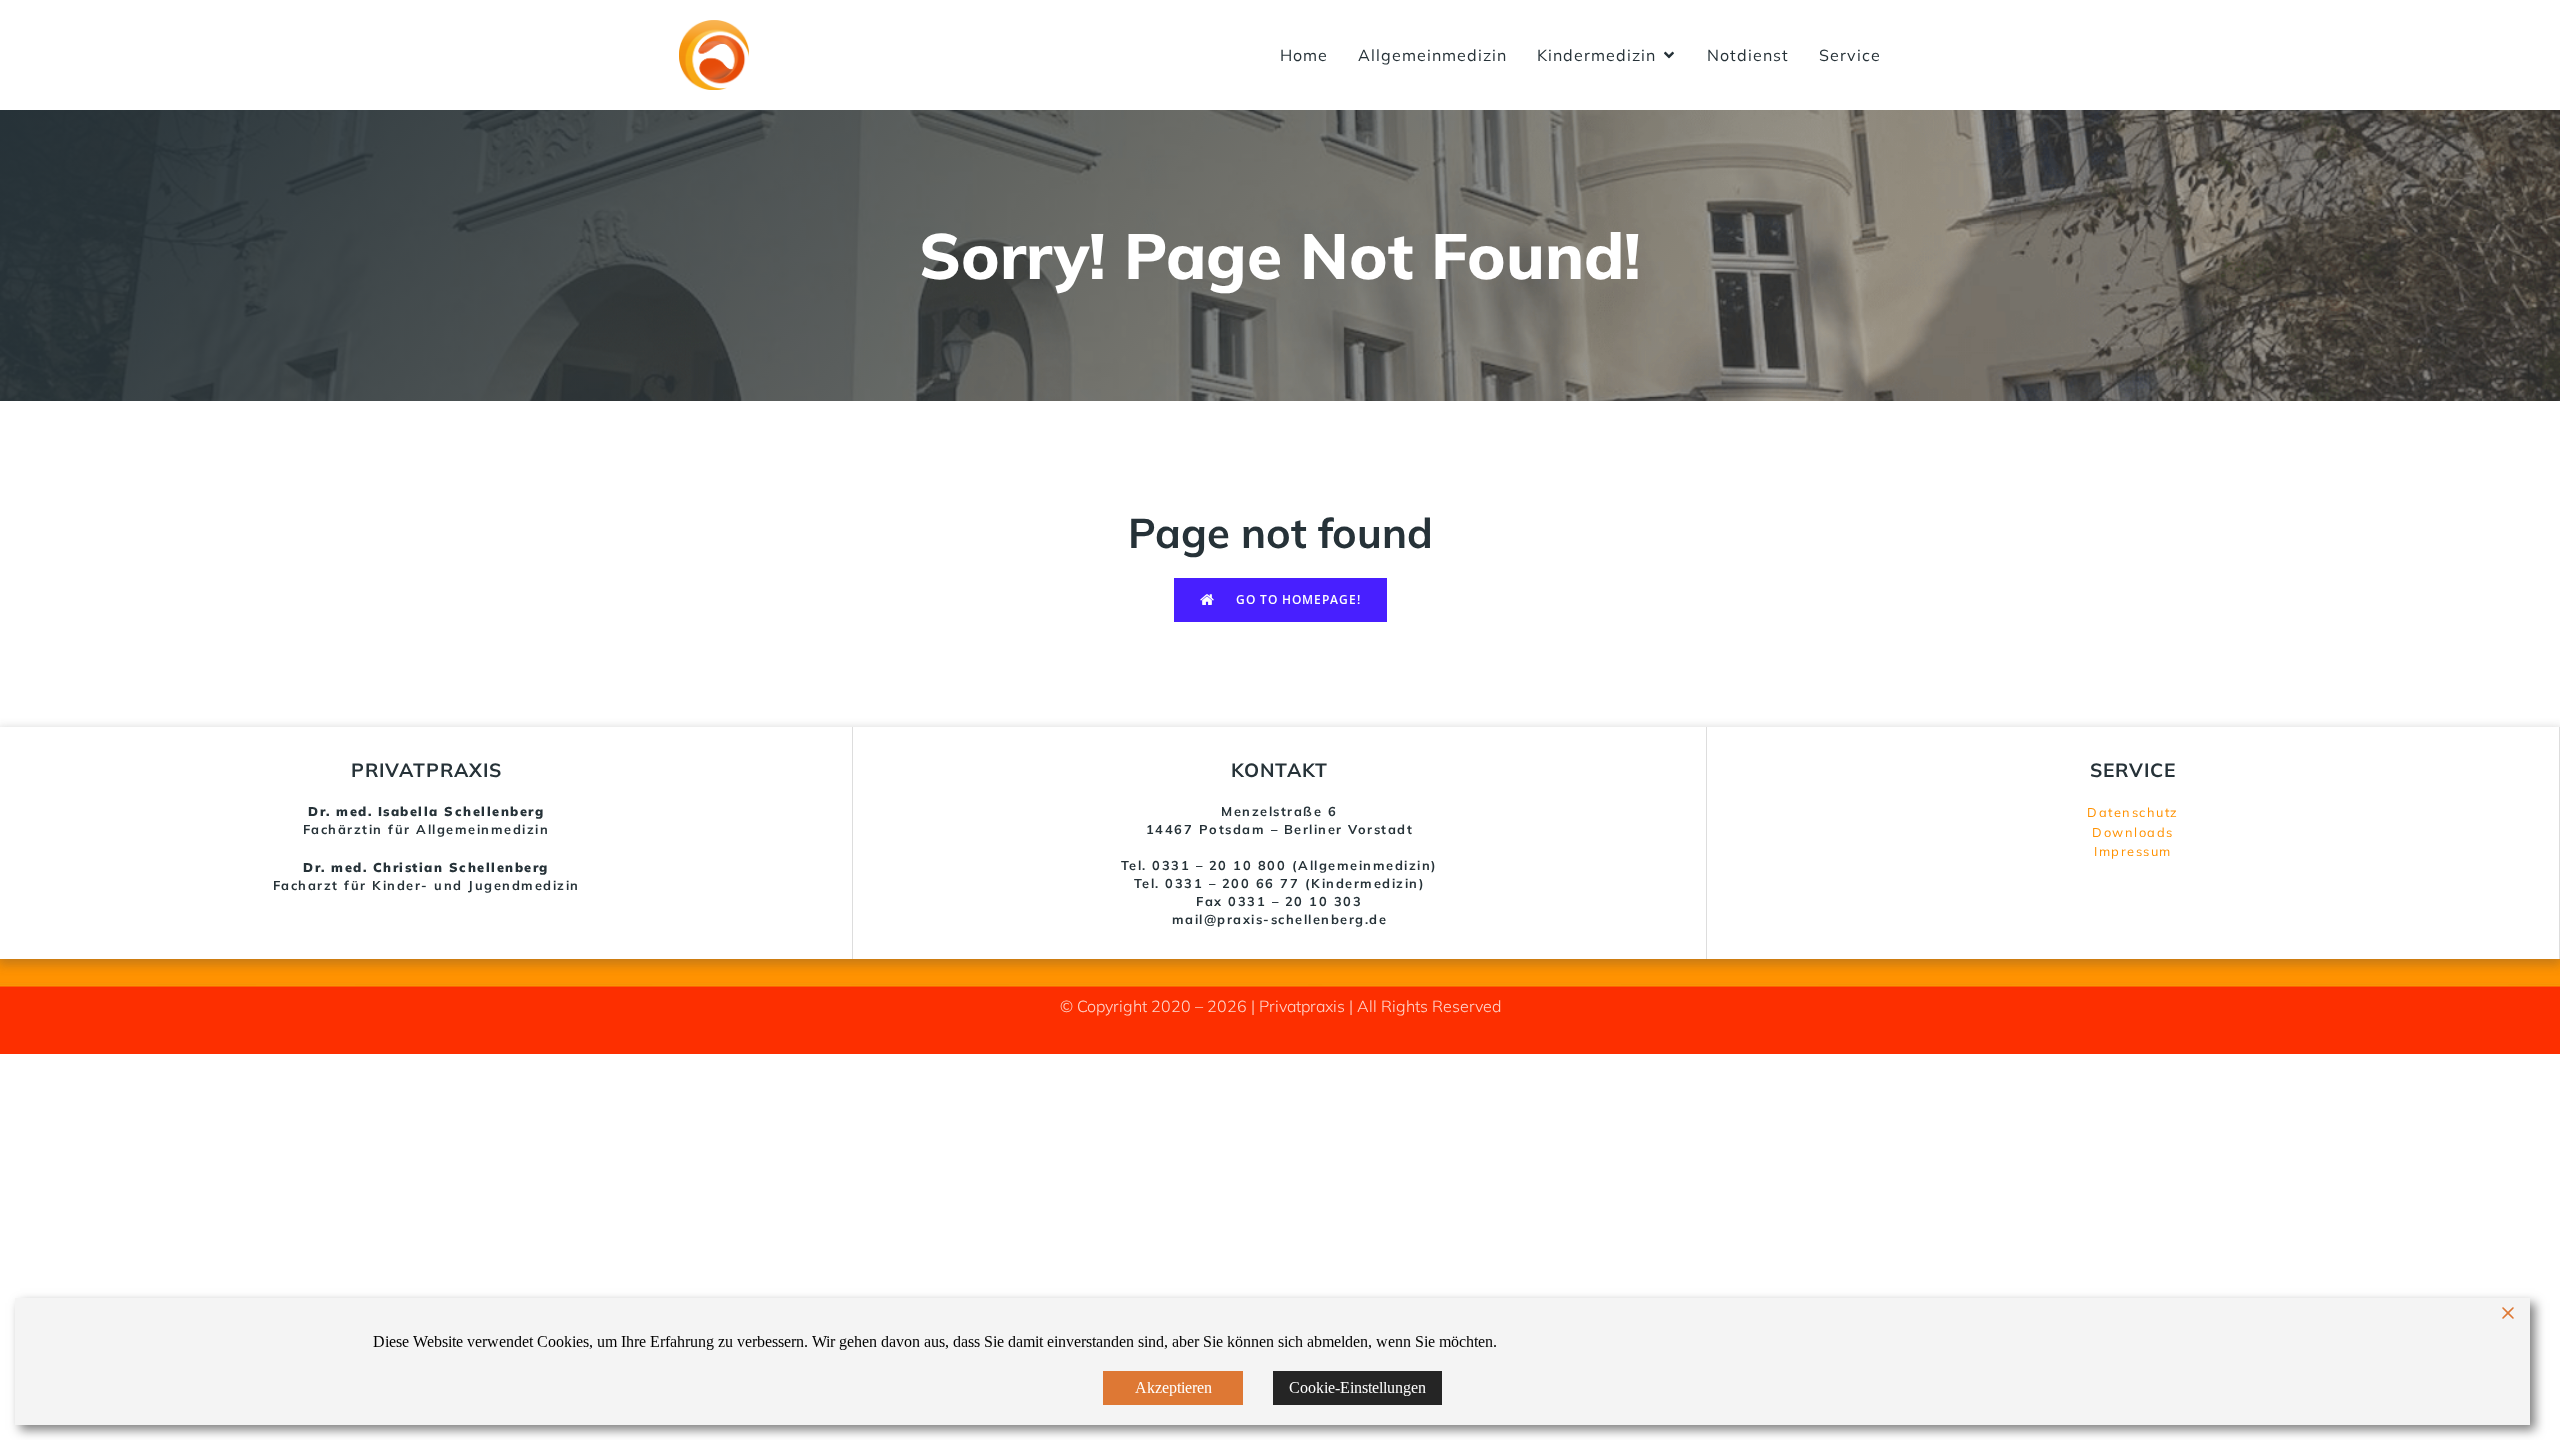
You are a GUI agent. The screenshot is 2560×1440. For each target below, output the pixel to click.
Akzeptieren (1173, 1387)
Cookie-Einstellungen (1357, 1387)
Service (1850, 55)
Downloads (2133, 832)
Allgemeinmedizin (1432, 55)
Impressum (2133, 851)
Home (1304, 55)
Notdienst (1748, 55)
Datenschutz (2133, 812)
